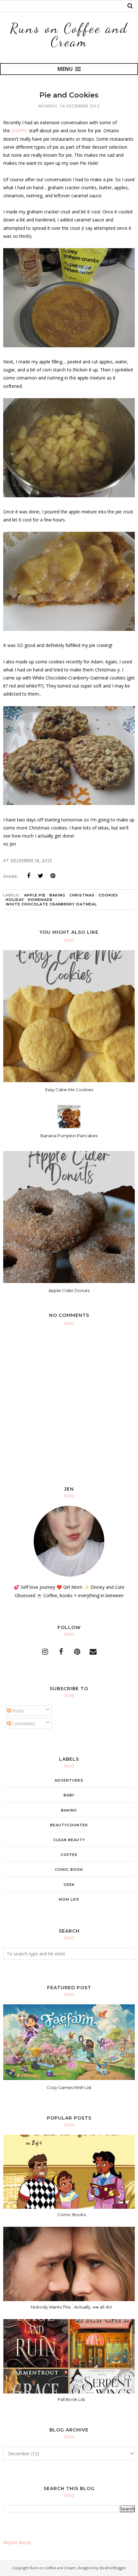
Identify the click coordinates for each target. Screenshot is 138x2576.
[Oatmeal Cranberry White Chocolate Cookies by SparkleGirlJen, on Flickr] (69, 803)
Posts (17, 1711)
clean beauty (69, 1840)
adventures (69, 1780)
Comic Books (72, 2215)
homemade (40, 900)
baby (69, 1795)
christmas (82, 895)
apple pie (35, 895)
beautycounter (69, 1825)
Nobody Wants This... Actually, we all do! (71, 2307)
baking (57, 895)
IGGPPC (19, 131)
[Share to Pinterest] (53, 876)
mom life (69, 1899)
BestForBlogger (113, 2568)
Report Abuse (17, 2542)
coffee (69, 1855)
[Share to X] (41, 876)
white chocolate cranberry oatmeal (51, 904)
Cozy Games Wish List (69, 2087)
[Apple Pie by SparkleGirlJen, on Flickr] (69, 346)
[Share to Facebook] (29, 876)
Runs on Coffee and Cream (69, 35)
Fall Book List (71, 2399)
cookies (108, 895)
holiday (15, 900)
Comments (23, 1724)
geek (69, 1885)
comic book (69, 1869)
